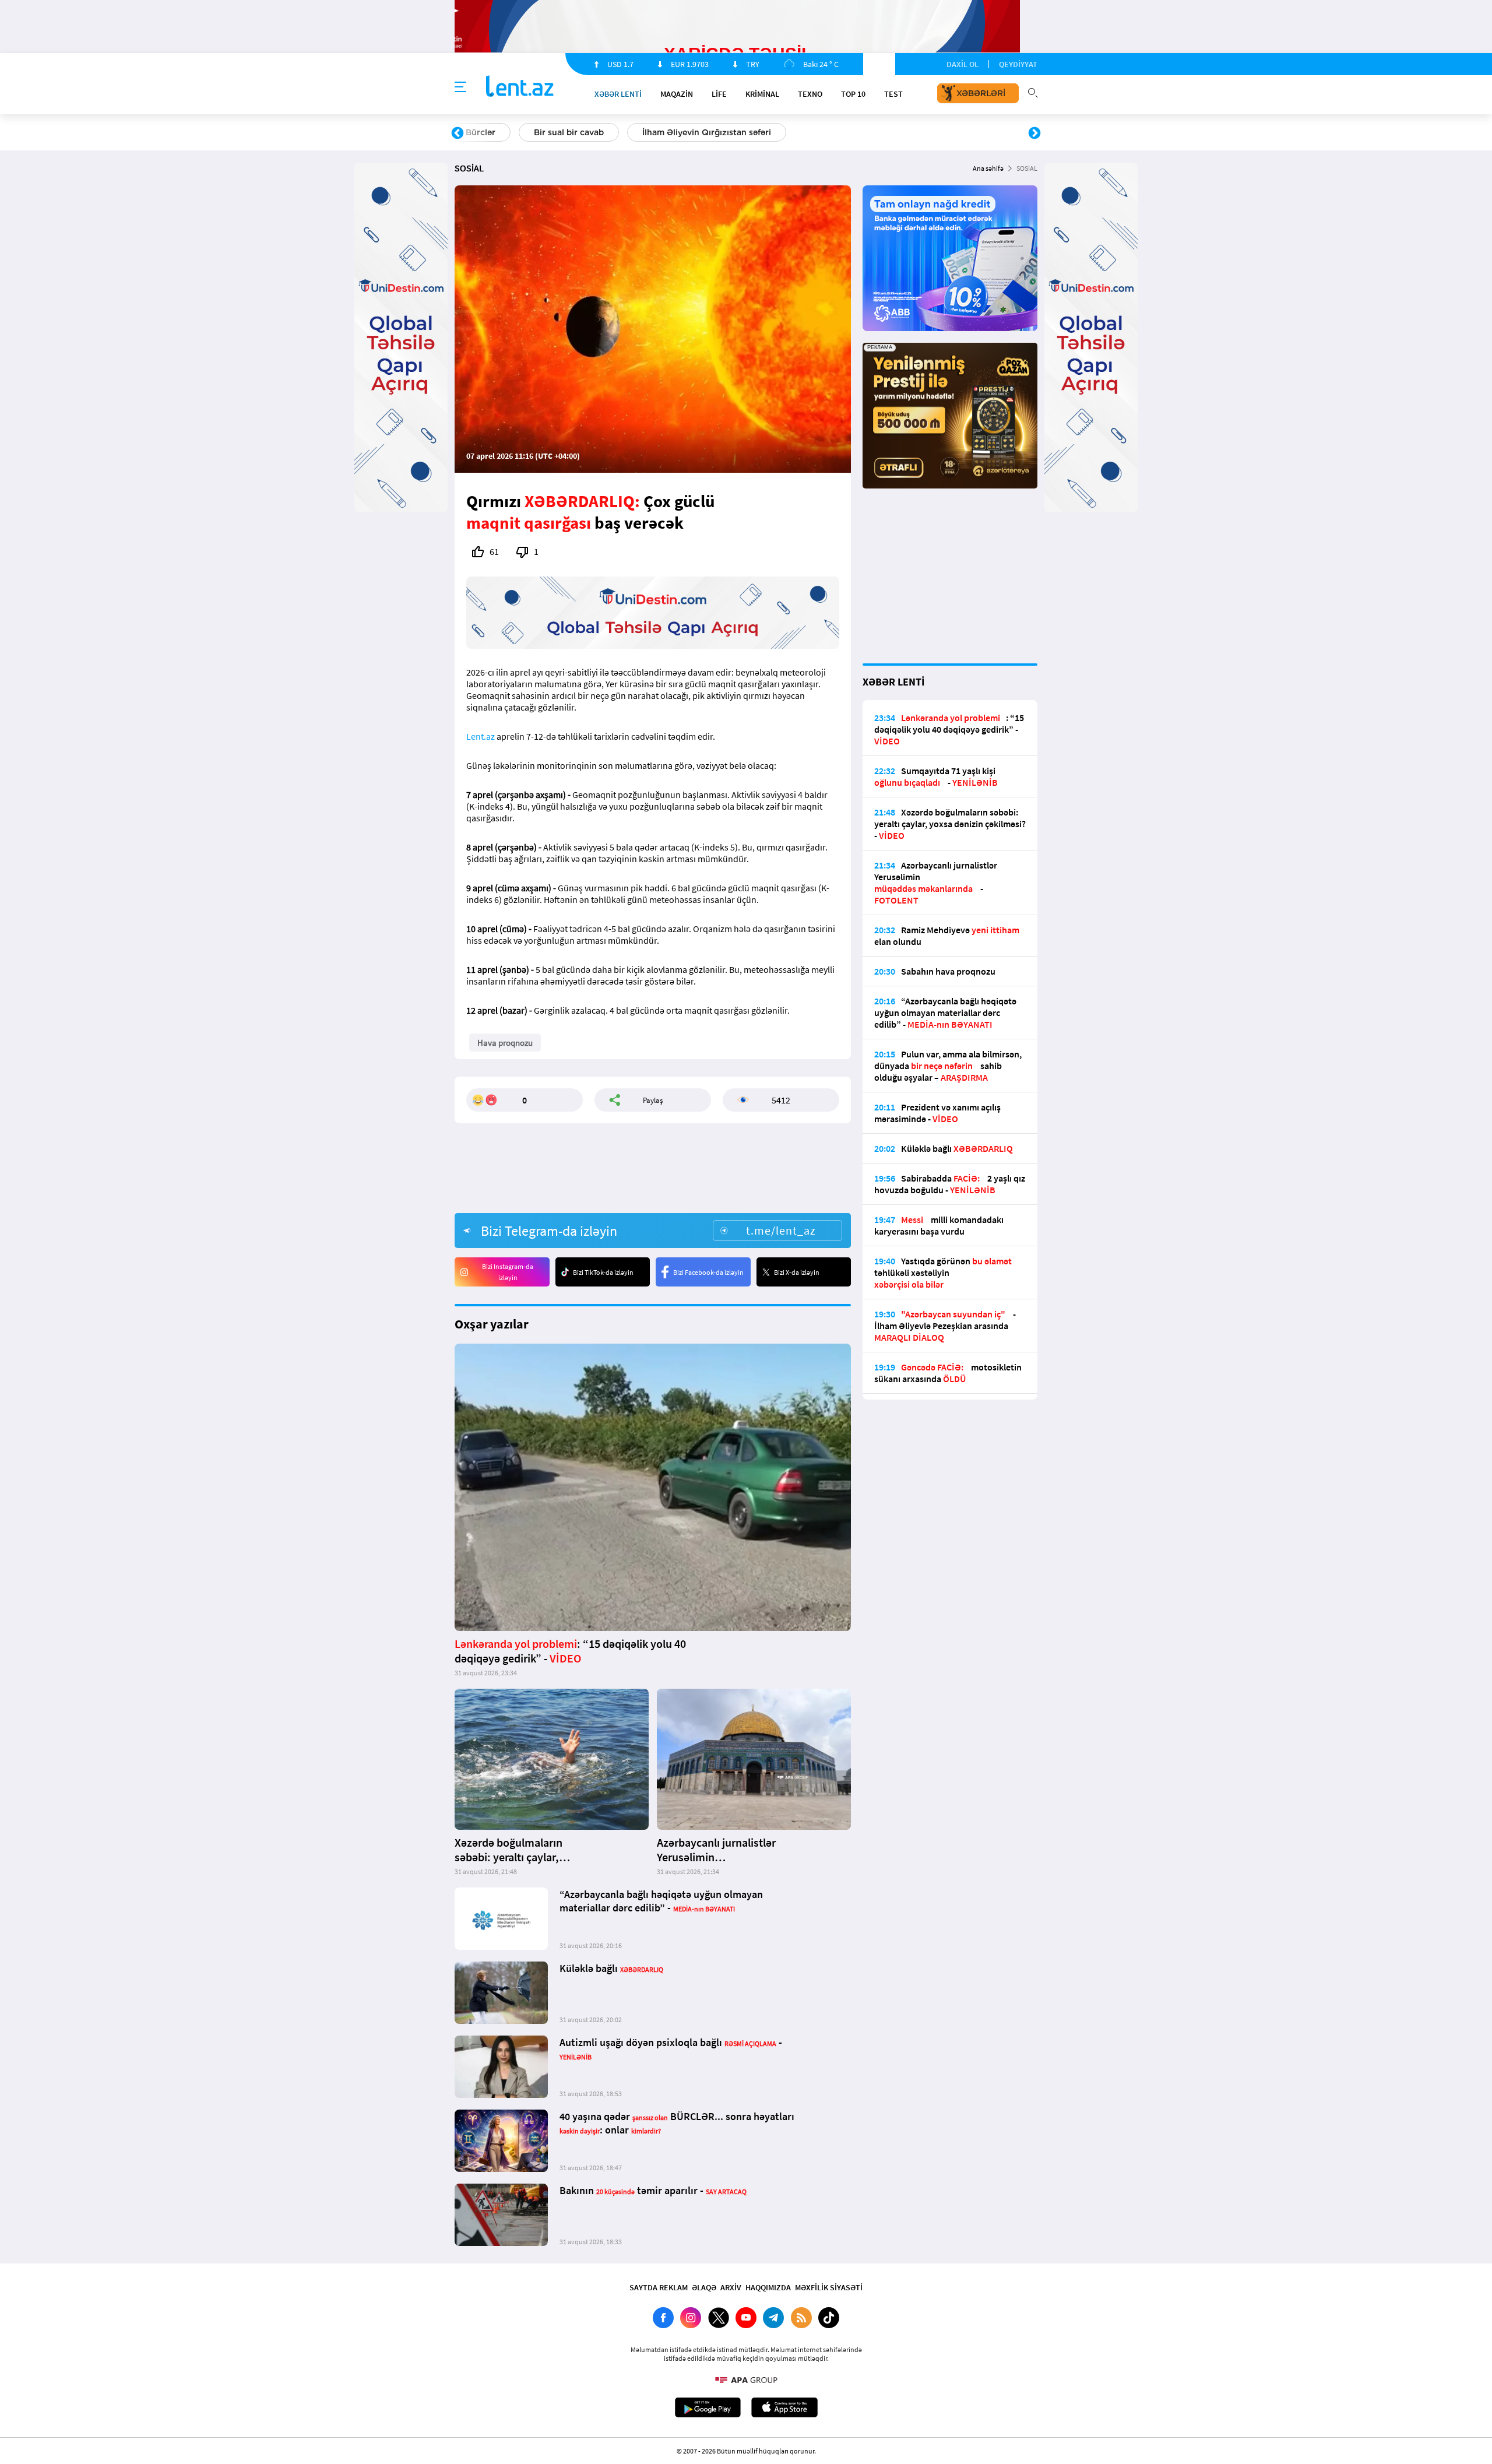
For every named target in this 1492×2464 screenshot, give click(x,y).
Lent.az (481, 736)
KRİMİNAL (762, 94)
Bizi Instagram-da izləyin (508, 1272)
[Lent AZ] (520, 87)
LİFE (719, 94)
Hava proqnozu (845, 132)
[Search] (1033, 92)
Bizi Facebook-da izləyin (708, 1272)
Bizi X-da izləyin (797, 1272)
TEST (893, 94)
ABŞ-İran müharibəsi (734, 132)
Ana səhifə (988, 168)
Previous (458, 133)
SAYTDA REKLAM (659, 2287)
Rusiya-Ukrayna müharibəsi (598, 132)
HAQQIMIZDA (768, 2287)
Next (1034, 133)
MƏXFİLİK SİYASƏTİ (829, 2287)
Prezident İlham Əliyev (960, 132)
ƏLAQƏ (704, 2287)
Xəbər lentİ (618, 94)
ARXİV (731, 2287)
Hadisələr (485, 132)
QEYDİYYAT (1018, 64)
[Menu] (460, 87)
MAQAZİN (677, 94)
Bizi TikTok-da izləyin (603, 1272)
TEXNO (810, 94)
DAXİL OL (963, 64)
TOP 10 (853, 94)
